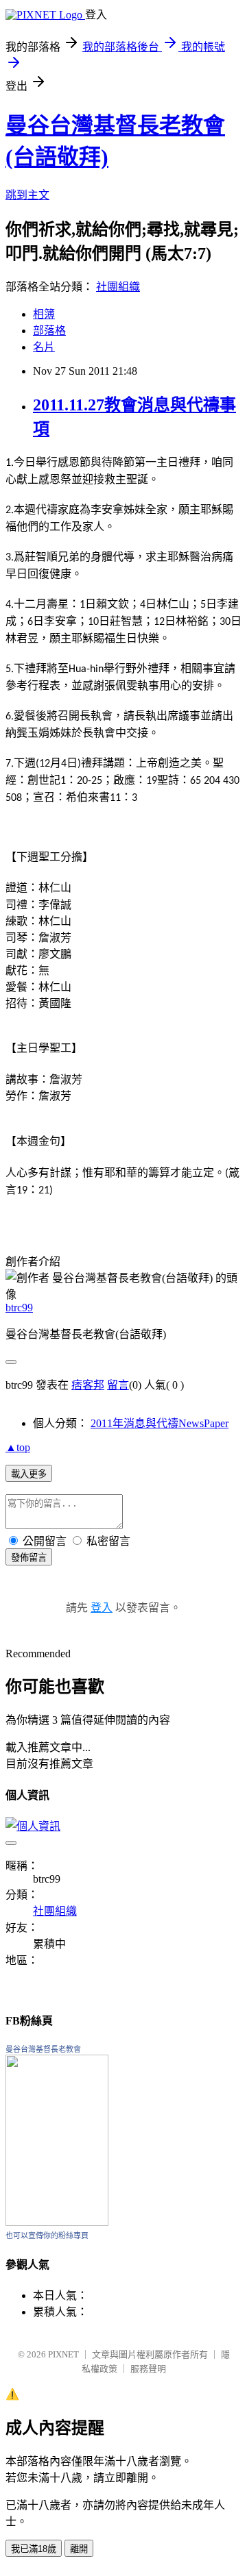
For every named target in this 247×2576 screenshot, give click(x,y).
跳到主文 (27, 195)
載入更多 (29, 1474)
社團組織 (118, 287)
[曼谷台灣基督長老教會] (57, 2222)
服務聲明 (148, 2369)
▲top (18, 1447)
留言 (118, 1385)
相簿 (44, 314)
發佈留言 (29, 1558)
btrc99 (19, 1308)
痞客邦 (88, 1385)
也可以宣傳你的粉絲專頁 (47, 2236)
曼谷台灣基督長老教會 (43, 2049)
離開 (79, 2549)
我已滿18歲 (34, 2549)
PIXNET (63, 2354)
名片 (44, 347)
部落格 (49, 331)
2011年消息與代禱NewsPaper (160, 1423)
